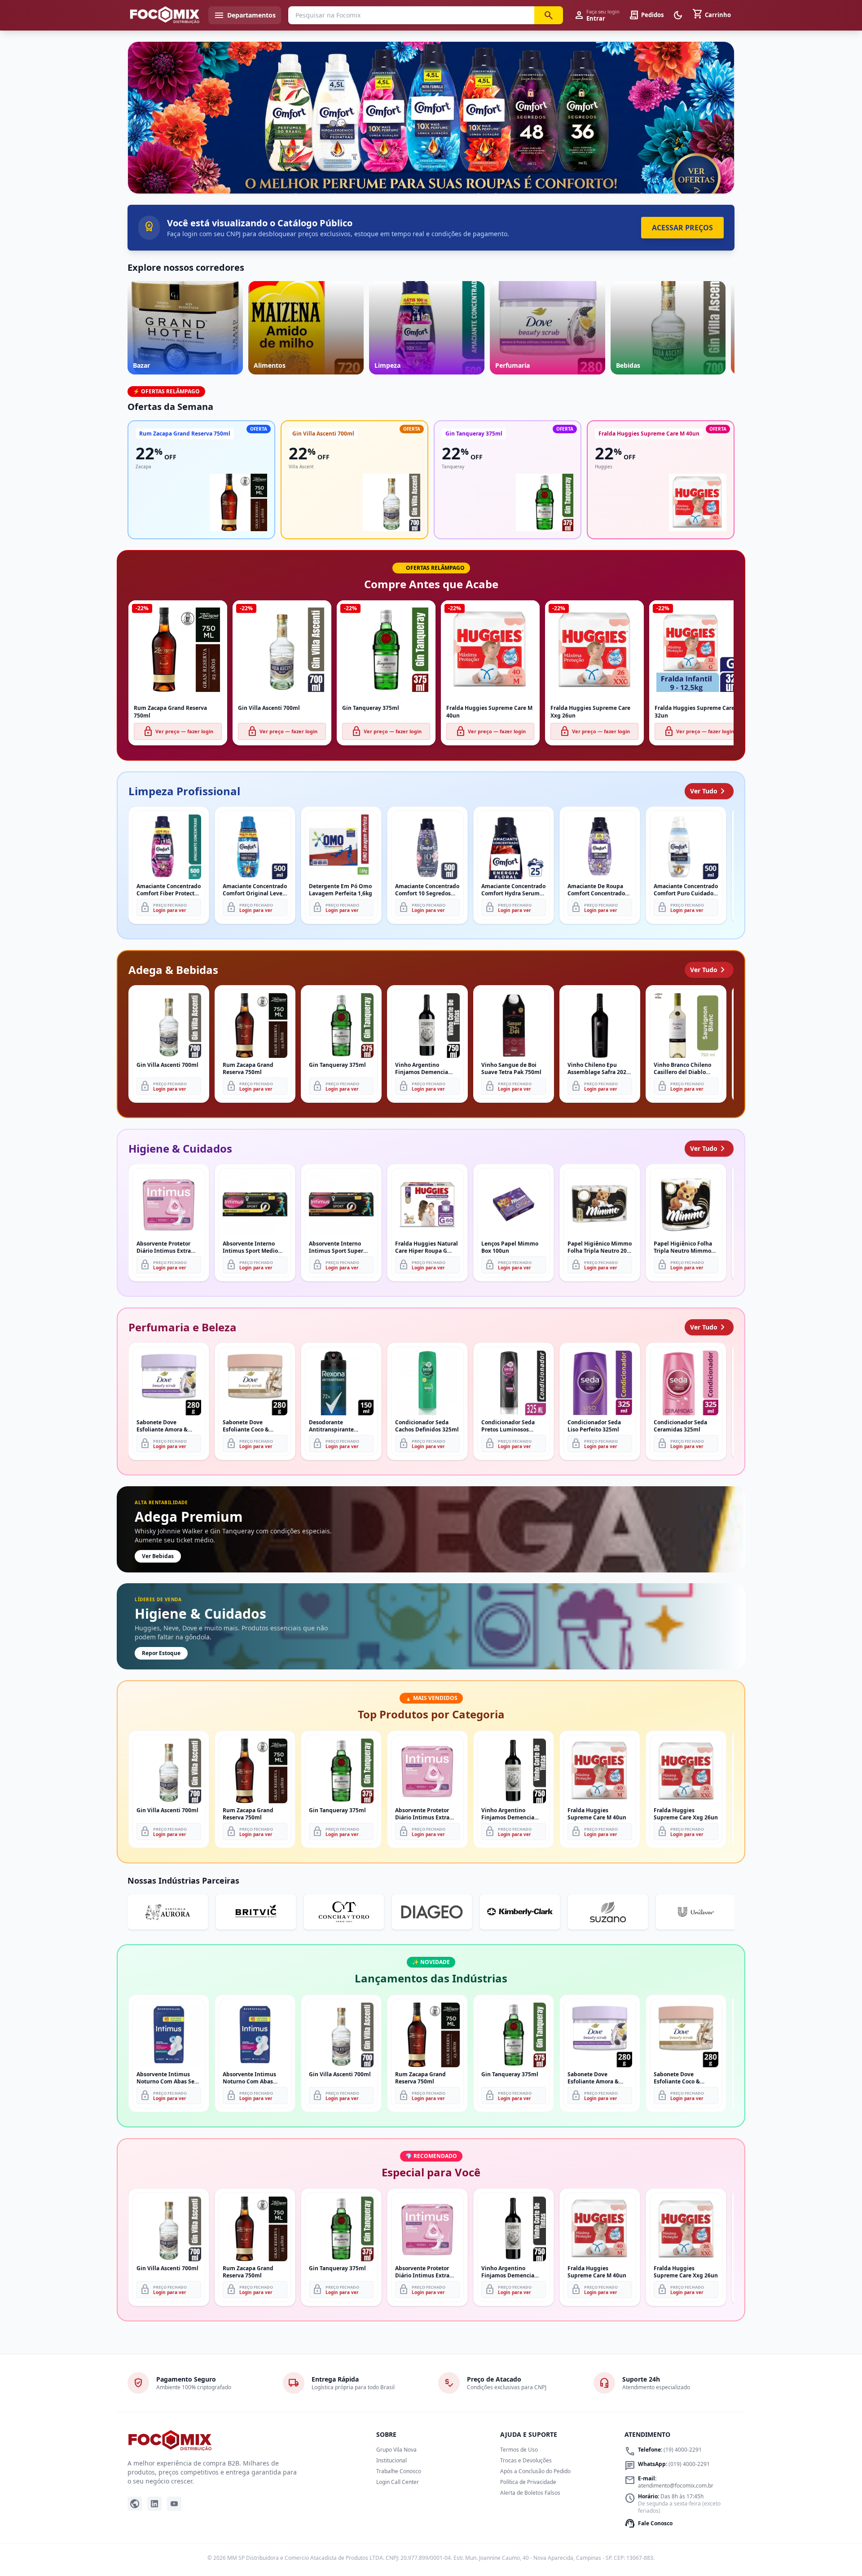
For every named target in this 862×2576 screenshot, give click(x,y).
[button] (431, 118)
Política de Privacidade (528, 2482)
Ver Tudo (709, 791)
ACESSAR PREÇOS (682, 228)
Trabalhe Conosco (399, 2471)
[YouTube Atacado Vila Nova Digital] (174, 2504)
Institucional (391, 2460)
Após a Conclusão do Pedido (535, 2471)
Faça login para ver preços (431, 174)
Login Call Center (398, 2482)
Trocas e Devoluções (526, 2460)
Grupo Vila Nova (396, 2450)
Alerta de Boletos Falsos (530, 2493)
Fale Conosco (649, 2523)
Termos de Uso (519, 2450)
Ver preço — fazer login (178, 731)
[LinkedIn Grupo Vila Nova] (154, 2504)
